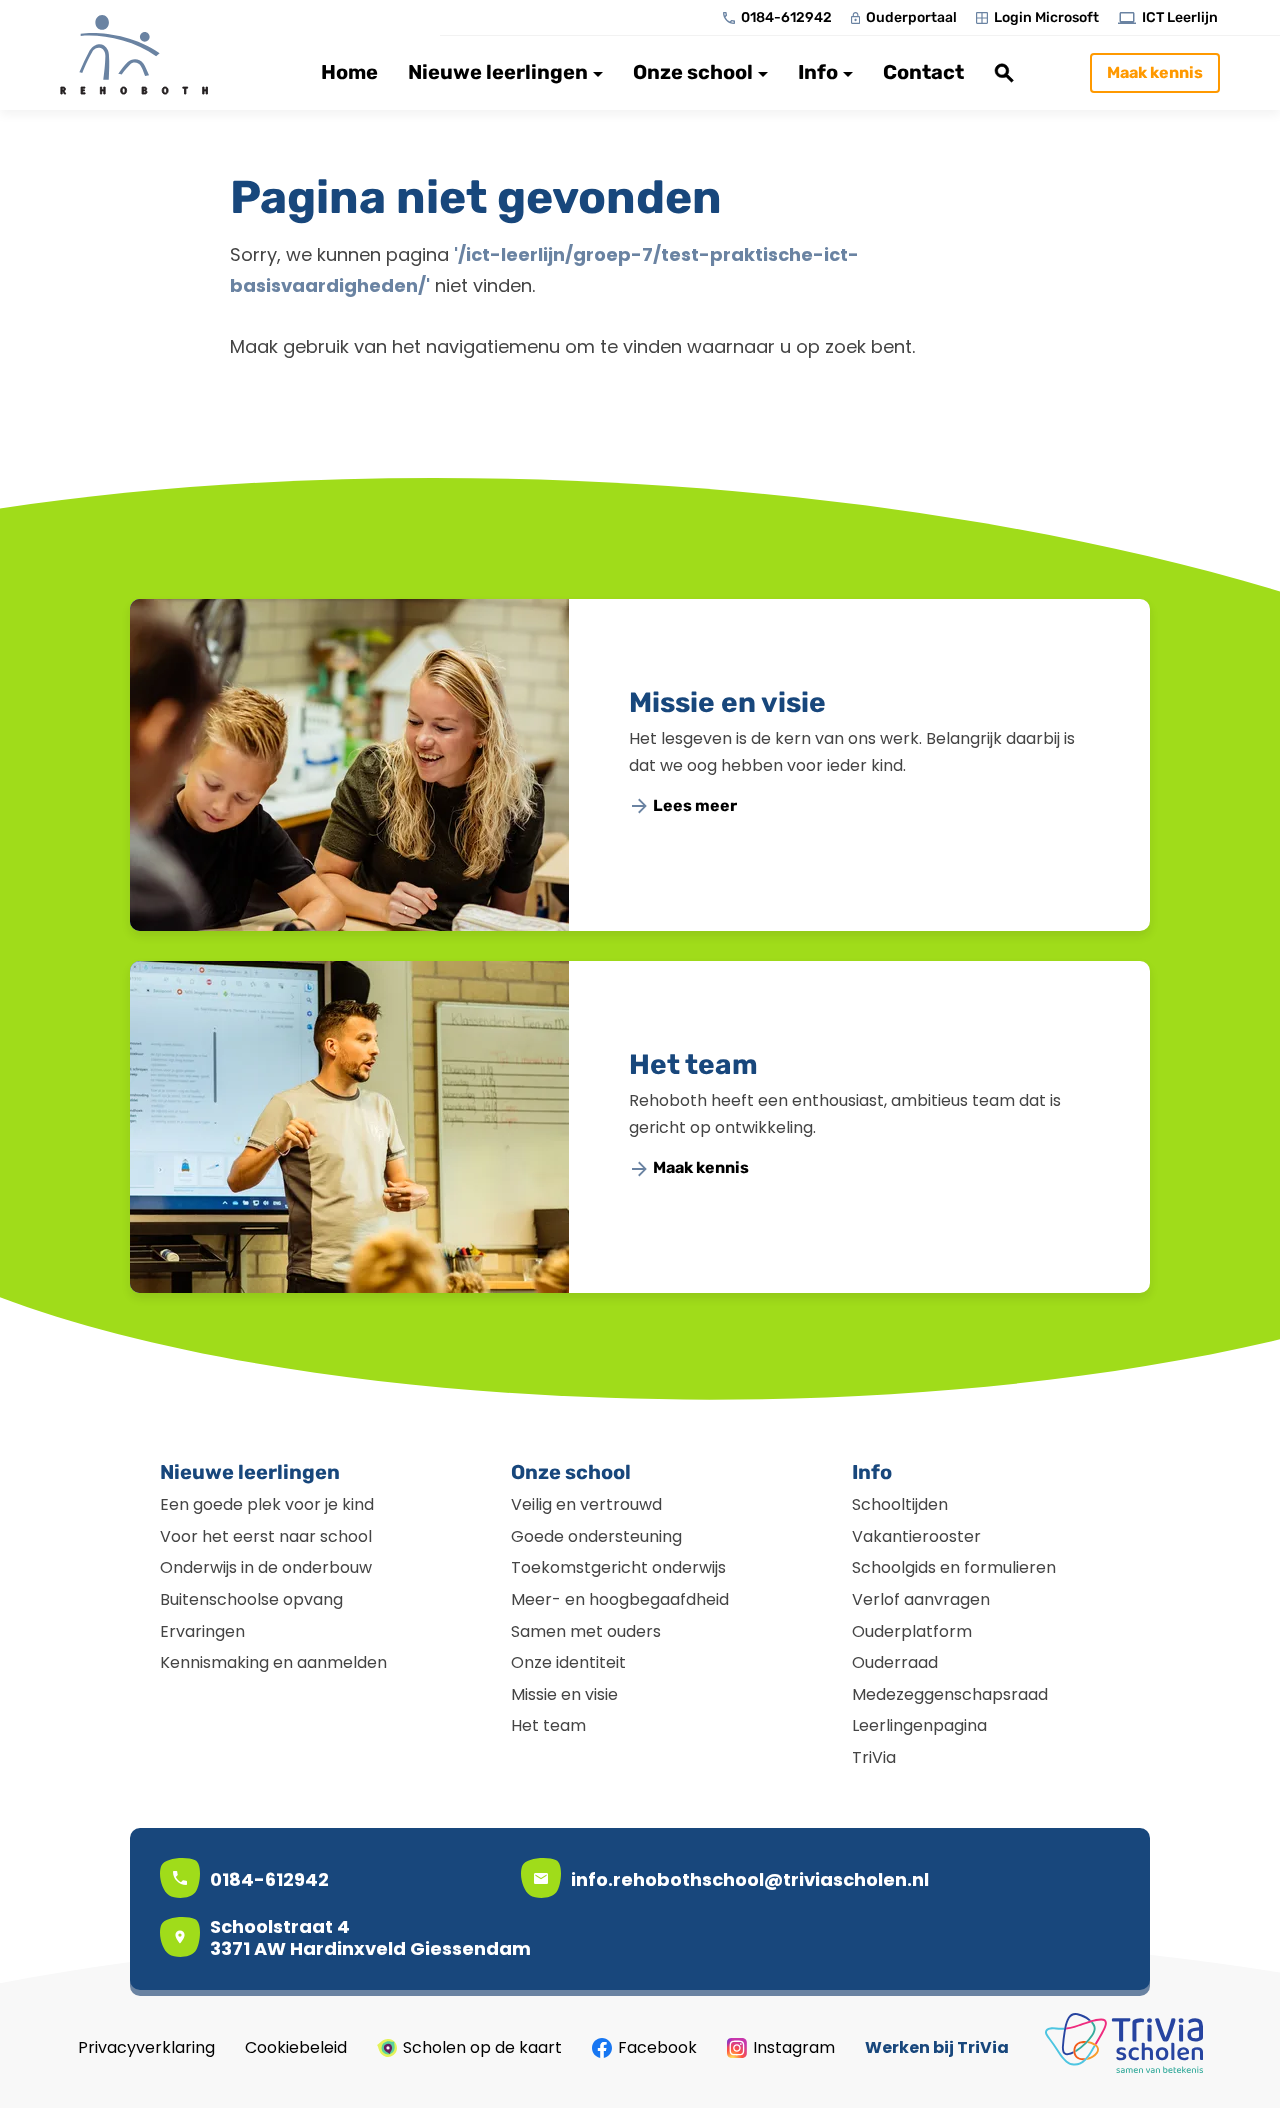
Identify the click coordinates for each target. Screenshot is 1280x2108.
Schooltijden (900, 1504)
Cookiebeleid (296, 2048)
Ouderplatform (912, 1631)
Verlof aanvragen (921, 1599)
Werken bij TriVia (937, 2048)
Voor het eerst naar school (266, 1536)
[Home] (145, 55)
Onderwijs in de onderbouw (266, 1567)
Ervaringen (202, 1631)
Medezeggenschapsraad (950, 1694)
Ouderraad (895, 1662)
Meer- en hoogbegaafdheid (620, 1599)
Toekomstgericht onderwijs (618, 1567)
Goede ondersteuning (596, 1536)
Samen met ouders (586, 1631)
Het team (693, 1064)
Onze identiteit (568, 1662)
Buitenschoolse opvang (251, 1599)
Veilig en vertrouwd (586, 1504)
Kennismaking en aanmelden (273, 1662)
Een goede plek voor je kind (267, 1504)
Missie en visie (727, 702)
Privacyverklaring (146, 2048)
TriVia (874, 1757)
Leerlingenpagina (919, 1725)
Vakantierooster (916, 1536)
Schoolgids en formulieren (954, 1567)
